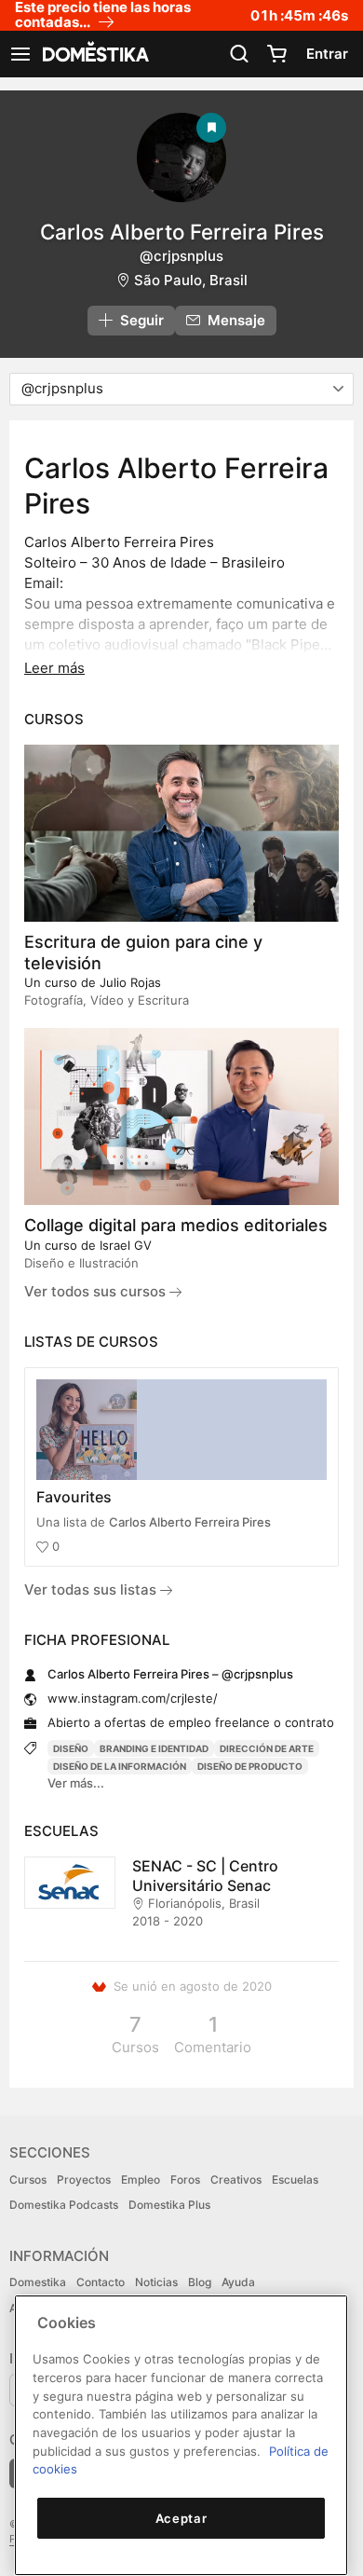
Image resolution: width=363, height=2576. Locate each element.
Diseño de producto (250, 1766)
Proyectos (84, 2179)
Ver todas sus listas (92, 1589)
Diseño (71, 1748)
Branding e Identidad (154, 1748)
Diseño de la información (120, 1766)
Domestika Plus (169, 2205)
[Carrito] (276, 54)
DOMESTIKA (94, 54)
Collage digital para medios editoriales (176, 1225)
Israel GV (126, 1245)
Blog (200, 2282)
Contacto (101, 2282)
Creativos (236, 2179)
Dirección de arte (267, 1748)
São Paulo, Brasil (191, 280)
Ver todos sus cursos (97, 1291)
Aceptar (181, 2518)
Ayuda (238, 2282)
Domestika (38, 2282)
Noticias (156, 2282)
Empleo (141, 2179)
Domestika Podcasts (64, 2205)
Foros (185, 2179)
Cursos (28, 2179)
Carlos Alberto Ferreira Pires (190, 1522)
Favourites (74, 1497)
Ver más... (76, 1783)
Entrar (327, 54)
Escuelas (295, 2179)
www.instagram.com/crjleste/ (133, 1698)
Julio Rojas (130, 982)
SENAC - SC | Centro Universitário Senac (205, 1876)
